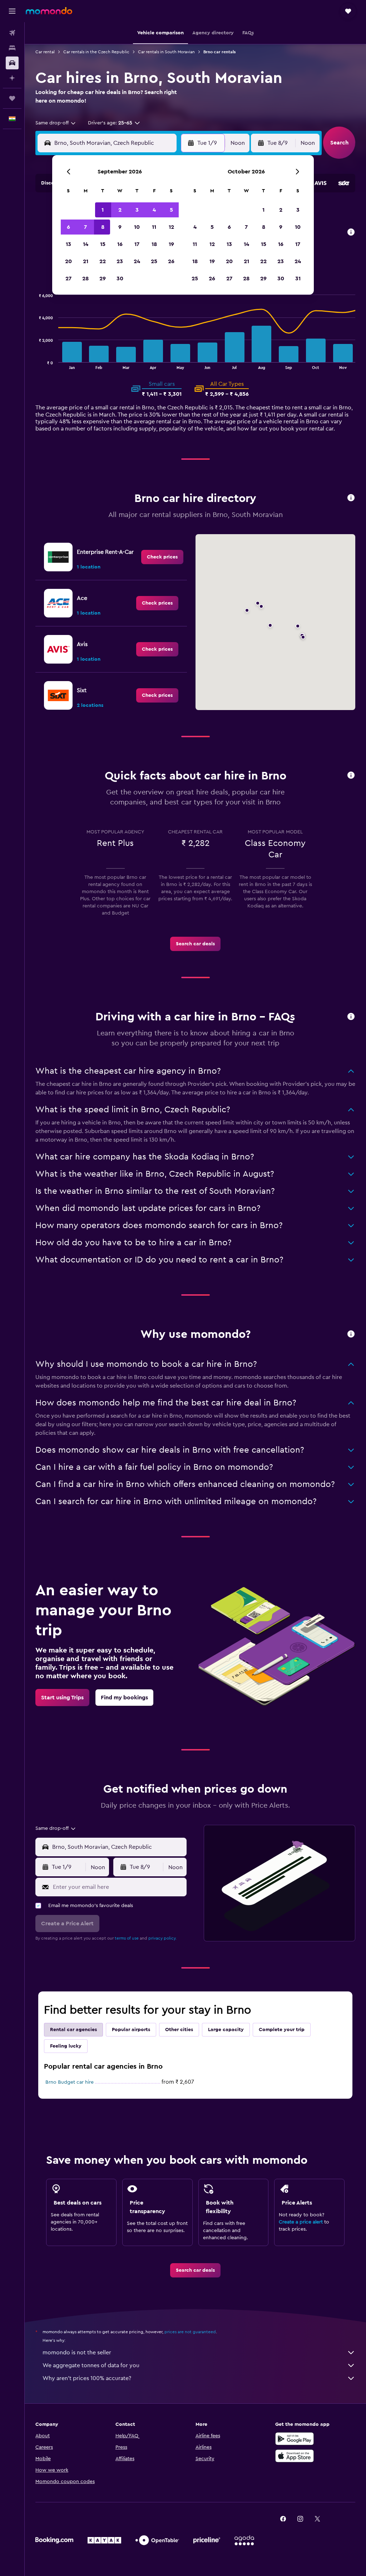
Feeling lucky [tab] (66, 2046)
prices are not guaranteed (190, 2332)
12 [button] (171, 227)
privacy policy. (162, 1938)
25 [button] (154, 261)
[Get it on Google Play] (295, 2439)
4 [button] (154, 210)
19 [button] (171, 244)
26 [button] (171, 261)
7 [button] (85, 227)
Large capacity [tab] (226, 2030)
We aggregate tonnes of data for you (91, 2365)
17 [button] (137, 244)
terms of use (127, 1938)
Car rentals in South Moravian (166, 52)
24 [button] (137, 261)
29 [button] (103, 279)
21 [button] (86, 261)
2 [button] (120, 210)
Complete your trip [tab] (282, 2030)
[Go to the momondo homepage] (49, 11)
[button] (12, 11)
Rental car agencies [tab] (73, 2030)
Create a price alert (301, 2222)
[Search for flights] (12, 33)
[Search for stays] (12, 48)
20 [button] (68, 261)
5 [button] (171, 210)
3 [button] (137, 210)
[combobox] (56, 123)
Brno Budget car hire (70, 2082)
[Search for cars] (12, 63)
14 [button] (86, 244)
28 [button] (85, 279)
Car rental (45, 52)
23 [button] (120, 261)
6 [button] (68, 227)
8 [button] (103, 227)
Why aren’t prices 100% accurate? (87, 2378)
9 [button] (120, 227)
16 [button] (120, 244)
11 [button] (154, 227)
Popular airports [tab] (131, 2030)
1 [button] (103, 210)
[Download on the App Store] (295, 2456)
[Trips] (12, 98)
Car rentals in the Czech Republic (96, 52)
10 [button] (137, 227)
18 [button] (154, 244)
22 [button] (103, 261)
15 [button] (103, 244)
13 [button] (68, 244)
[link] (162, 557)
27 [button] (68, 279)
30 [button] (120, 279)
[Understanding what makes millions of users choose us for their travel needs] (351, 1334)
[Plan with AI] (12, 78)
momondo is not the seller (77, 2353)
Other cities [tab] (179, 2030)
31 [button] (298, 279)
